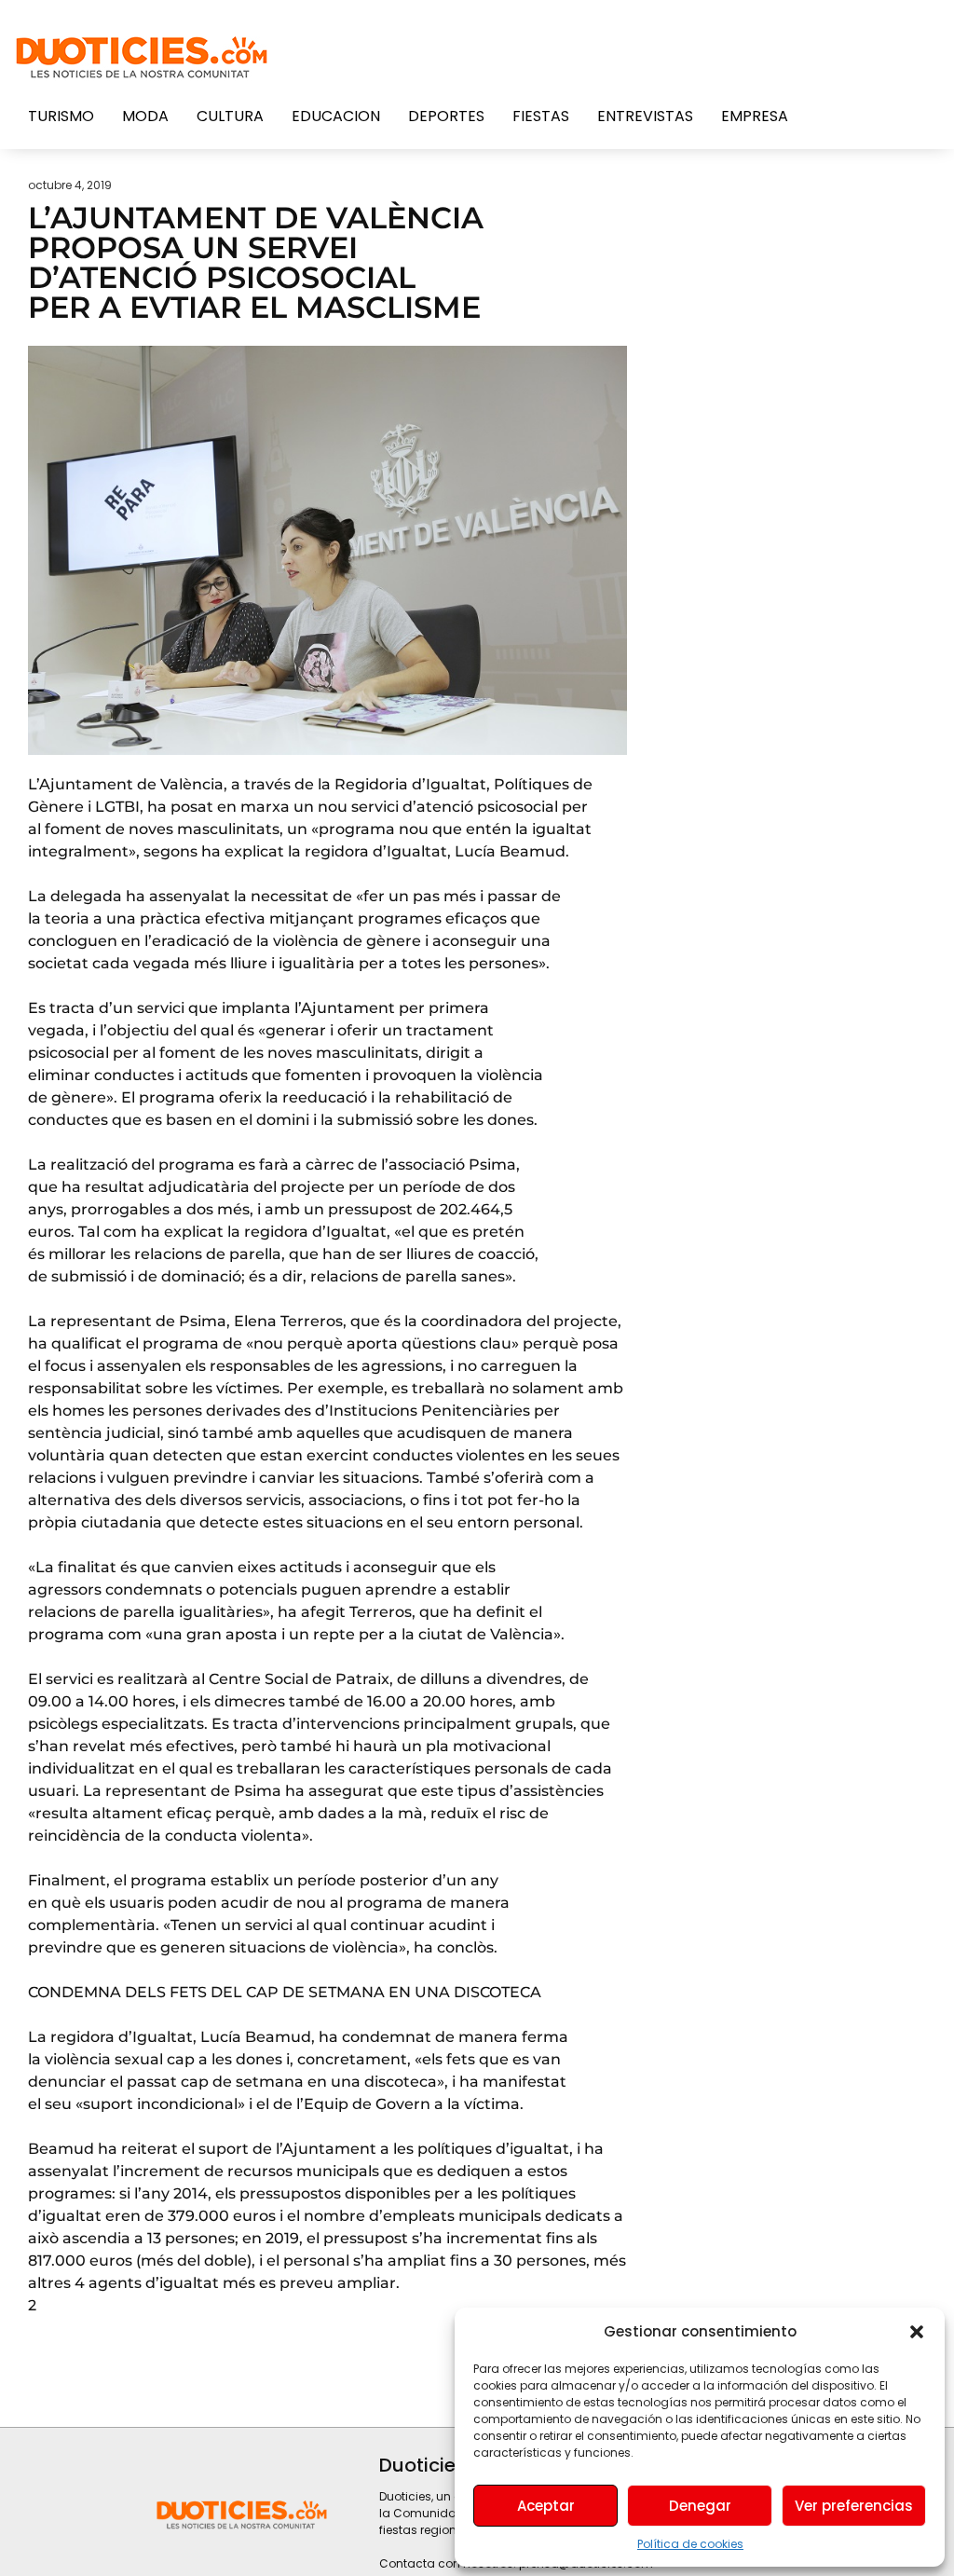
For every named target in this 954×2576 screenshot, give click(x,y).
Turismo (61, 116)
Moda (145, 116)
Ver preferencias (854, 2506)
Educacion (336, 116)
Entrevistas (645, 116)
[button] (917, 2332)
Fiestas (541, 116)
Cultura (230, 116)
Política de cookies (690, 2544)
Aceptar (546, 2506)
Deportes (446, 116)
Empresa (755, 116)
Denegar (700, 2506)
